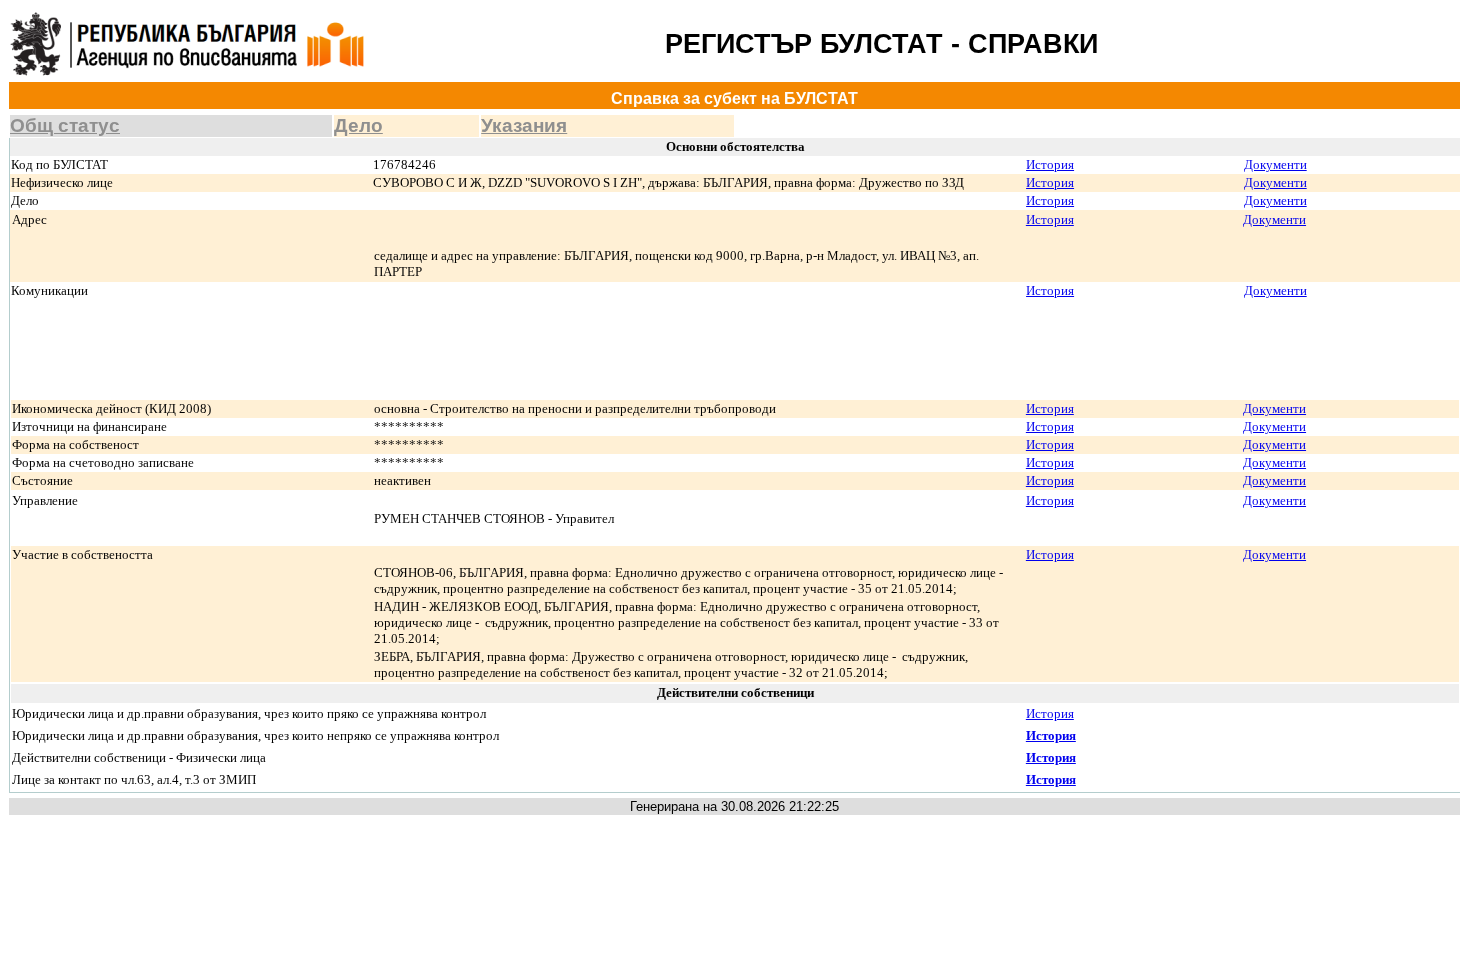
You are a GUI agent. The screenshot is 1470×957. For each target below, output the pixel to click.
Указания (524, 125)
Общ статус (65, 125)
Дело (358, 125)
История (1050, 164)
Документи (1275, 164)
